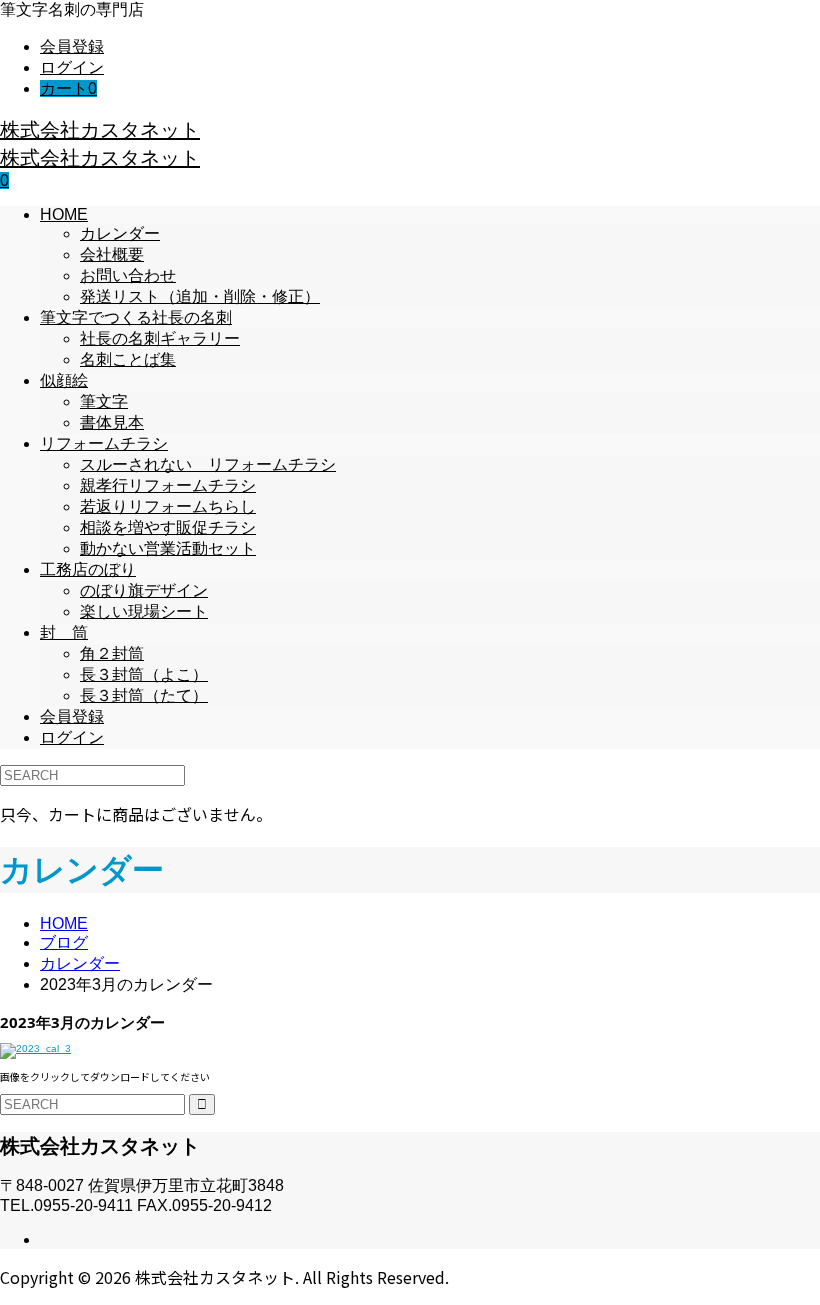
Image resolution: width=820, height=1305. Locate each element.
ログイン (72, 67)
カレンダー (120, 233)
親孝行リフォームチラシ (168, 485)
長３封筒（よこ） (144, 674)
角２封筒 (112, 653)
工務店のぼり (88, 569)
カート (68, 88)
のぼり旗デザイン (144, 590)
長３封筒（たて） (144, 695)
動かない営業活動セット (168, 548)
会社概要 (112, 254)
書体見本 (112, 422)
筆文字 (104, 401)
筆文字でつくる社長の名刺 (136, 317)
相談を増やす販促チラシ (168, 527)
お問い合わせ (128, 275)
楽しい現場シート (144, 611)
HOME (64, 214)
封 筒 (64, 632)
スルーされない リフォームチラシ (208, 464)
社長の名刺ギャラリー (160, 338)
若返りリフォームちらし (168, 506)
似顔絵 (64, 380)
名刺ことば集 (128, 359)
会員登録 (72, 46)
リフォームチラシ (104, 443)
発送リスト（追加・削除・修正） (200, 296)
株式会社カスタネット (100, 129)
